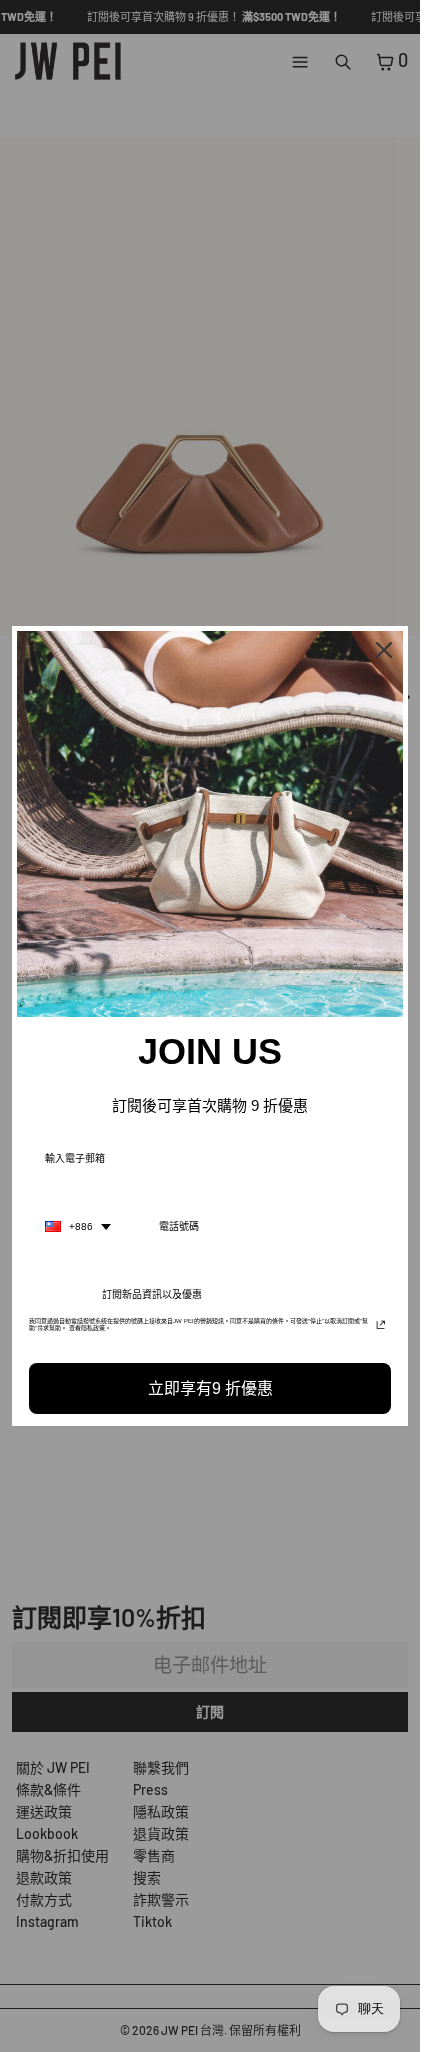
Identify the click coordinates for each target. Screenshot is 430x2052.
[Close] (384, 650)
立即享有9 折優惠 (210, 1388)
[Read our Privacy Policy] (381, 1327)
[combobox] (78, 1227)
